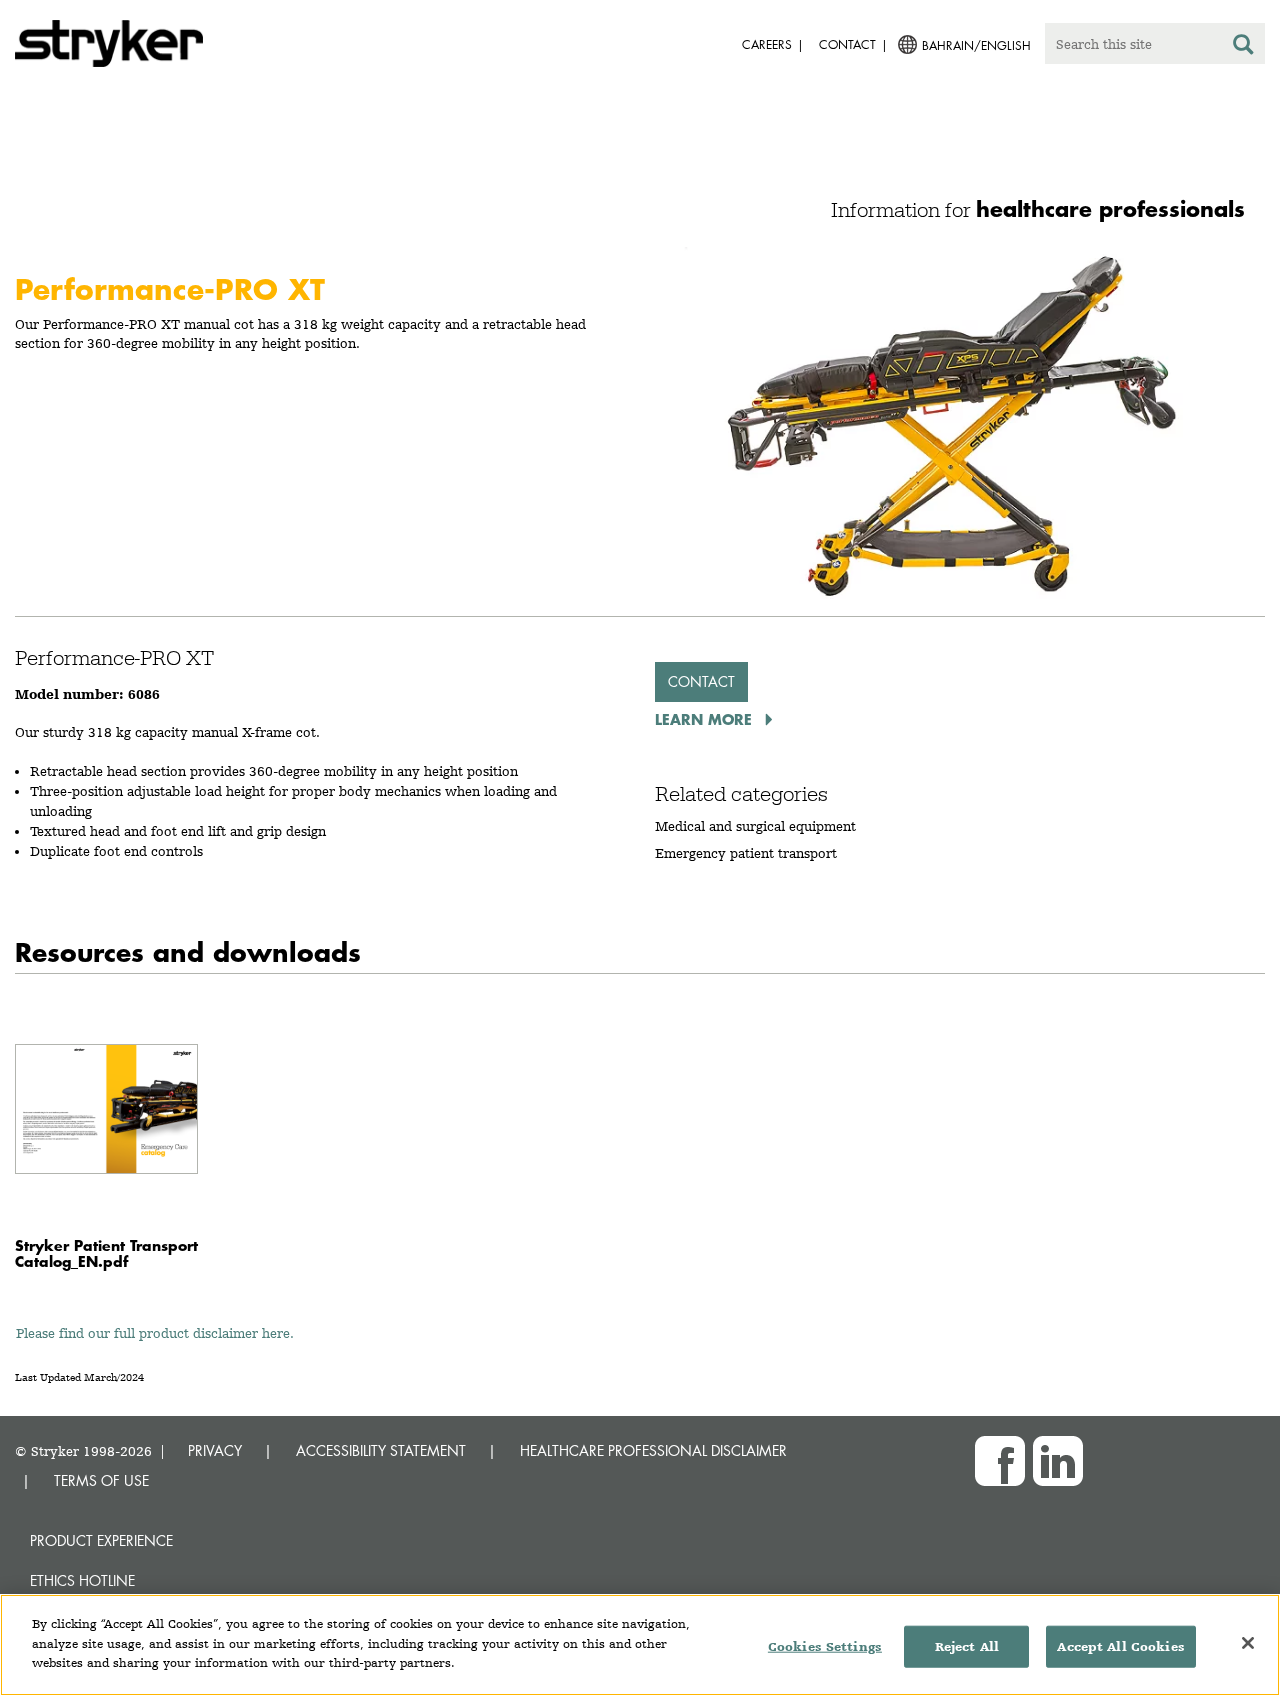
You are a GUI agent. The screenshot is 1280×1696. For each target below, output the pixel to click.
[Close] (1248, 1643)
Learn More (706, 719)
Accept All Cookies (1120, 1646)
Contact (701, 681)
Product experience (101, 1540)
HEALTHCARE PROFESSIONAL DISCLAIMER (653, 1450)
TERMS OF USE (101, 1480)
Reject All (967, 1646)
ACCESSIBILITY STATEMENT (381, 1450)
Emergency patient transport (746, 853)
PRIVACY (215, 1450)
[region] (640, 1645)
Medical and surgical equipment (755, 826)
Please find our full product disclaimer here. (155, 1333)
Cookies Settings (825, 1646)
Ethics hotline (82, 1580)
